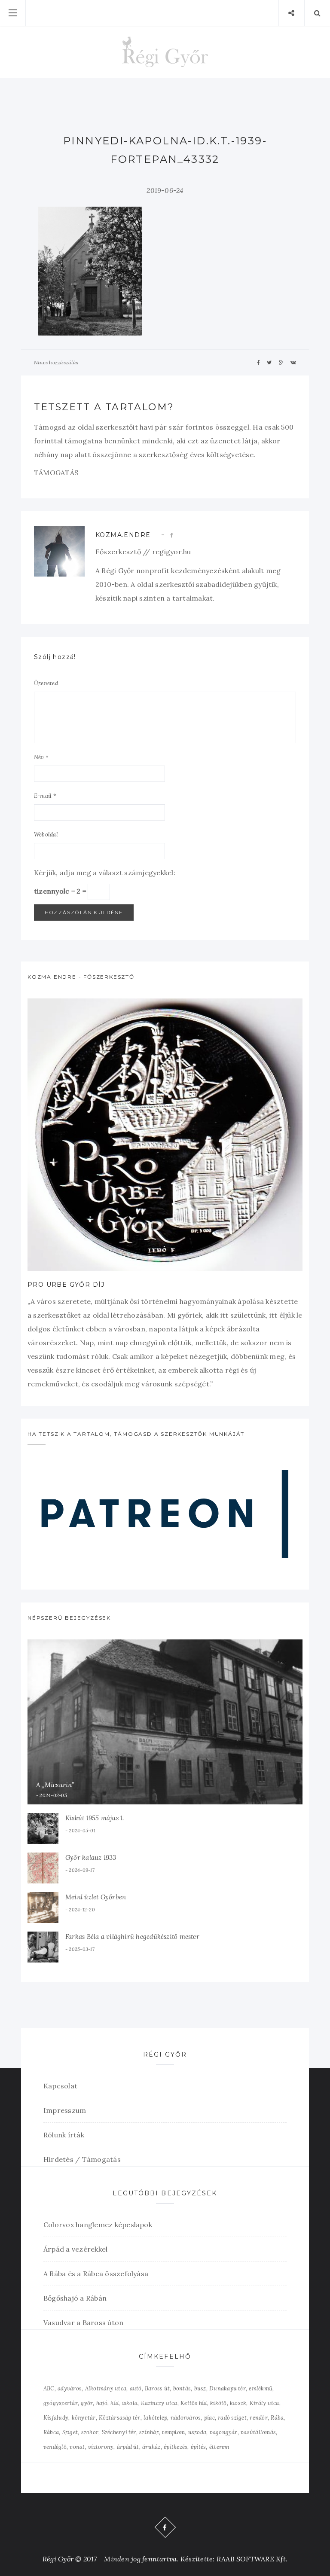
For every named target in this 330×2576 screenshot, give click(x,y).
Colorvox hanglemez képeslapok (98, 2225)
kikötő (218, 2403)
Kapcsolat (60, 2086)
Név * (41, 757)
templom (173, 2432)
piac (209, 2418)
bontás (182, 2388)
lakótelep (155, 2418)
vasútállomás (258, 2432)
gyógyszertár (61, 2403)
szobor (90, 2432)
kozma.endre (123, 535)
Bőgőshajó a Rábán (75, 2298)
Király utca (264, 2403)
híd (115, 2403)
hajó (102, 2403)
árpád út (128, 2447)
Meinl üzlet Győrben (96, 1897)
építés (198, 2447)
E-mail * (45, 796)
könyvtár (84, 2418)
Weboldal (46, 835)
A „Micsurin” (55, 1785)
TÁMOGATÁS (56, 473)
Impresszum (65, 2110)
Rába (277, 2418)
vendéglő (55, 2447)
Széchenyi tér (119, 2432)
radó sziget (232, 2418)
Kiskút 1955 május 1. (95, 1818)
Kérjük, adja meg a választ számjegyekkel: (105, 873)
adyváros (70, 2388)
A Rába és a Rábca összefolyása (96, 2274)
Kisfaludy (56, 2418)
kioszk (238, 2403)
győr (87, 2403)
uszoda (197, 2432)
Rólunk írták (64, 2135)
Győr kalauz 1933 (91, 1857)
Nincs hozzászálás (56, 362)
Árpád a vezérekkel (75, 2249)
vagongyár (224, 2432)
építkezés (176, 2447)
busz (200, 2388)
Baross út (157, 2388)
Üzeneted (46, 683)
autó (136, 2388)
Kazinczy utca (159, 2403)
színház (149, 2432)
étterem (219, 2447)
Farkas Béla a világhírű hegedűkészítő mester (132, 1937)
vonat (77, 2447)
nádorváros (186, 2418)
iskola (130, 2403)
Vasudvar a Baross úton (83, 2323)
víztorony (101, 2447)
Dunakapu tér (228, 2388)
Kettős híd (194, 2403)
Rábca (51, 2432)
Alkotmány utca (106, 2388)
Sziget (70, 2432)
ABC (49, 2388)
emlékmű (261, 2388)
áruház (151, 2447)
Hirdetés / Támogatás (82, 2159)
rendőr (258, 2418)
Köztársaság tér (120, 2418)
